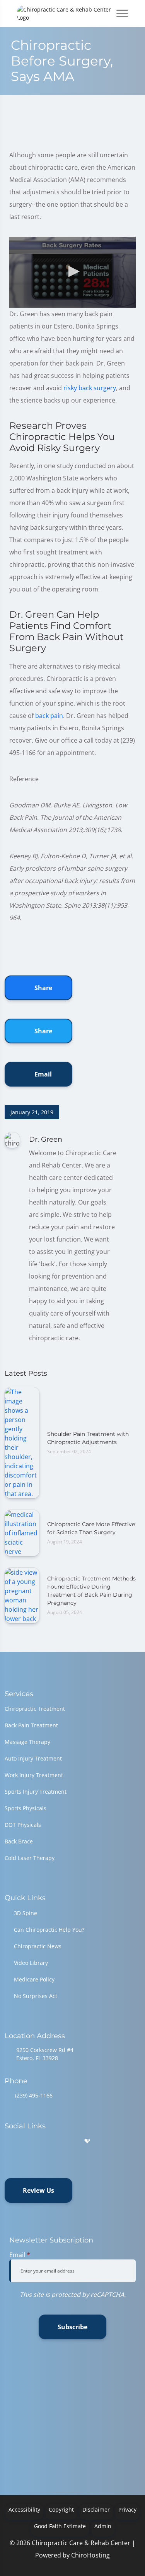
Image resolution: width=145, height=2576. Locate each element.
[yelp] (48, 2141)
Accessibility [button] (24, 2509)
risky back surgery (90, 388)
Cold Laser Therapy (30, 1858)
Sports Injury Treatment (36, 1792)
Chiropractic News (38, 1946)
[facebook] (28, 2141)
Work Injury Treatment (34, 1775)
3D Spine (26, 1913)
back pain (49, 716)
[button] (73, 271)
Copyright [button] (61, 2509)
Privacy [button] (127, 2509)
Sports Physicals (26, 1808)
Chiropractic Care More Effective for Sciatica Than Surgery (91, 1528)
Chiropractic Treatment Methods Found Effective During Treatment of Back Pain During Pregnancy (91, 1591)
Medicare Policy (34, 1979)
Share (43, 988)
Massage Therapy (27, 1742)
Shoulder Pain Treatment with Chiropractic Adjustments (88, 1438)
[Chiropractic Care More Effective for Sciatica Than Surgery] (22, 1532)
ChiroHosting (90, 2555)
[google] (8, 2141)
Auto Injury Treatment (33, 1758)
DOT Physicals (23, 1825)
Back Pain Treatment (31, 1725)
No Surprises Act (36, 1996)
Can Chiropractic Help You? (49, 1930)
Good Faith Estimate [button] (60, 2526)
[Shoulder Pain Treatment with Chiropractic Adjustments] (22, 1442)
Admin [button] (103, 2526)
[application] (72, 272)
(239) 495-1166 (34, 2095)
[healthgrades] (87, 2141)
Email (42, 1074)
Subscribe (72, 2327)
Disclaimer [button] (96, 2509)
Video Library (31, 1963)
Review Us (38, 2190)
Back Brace (19, 1841)
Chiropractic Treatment (35, 1709)
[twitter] (68, 2141)
